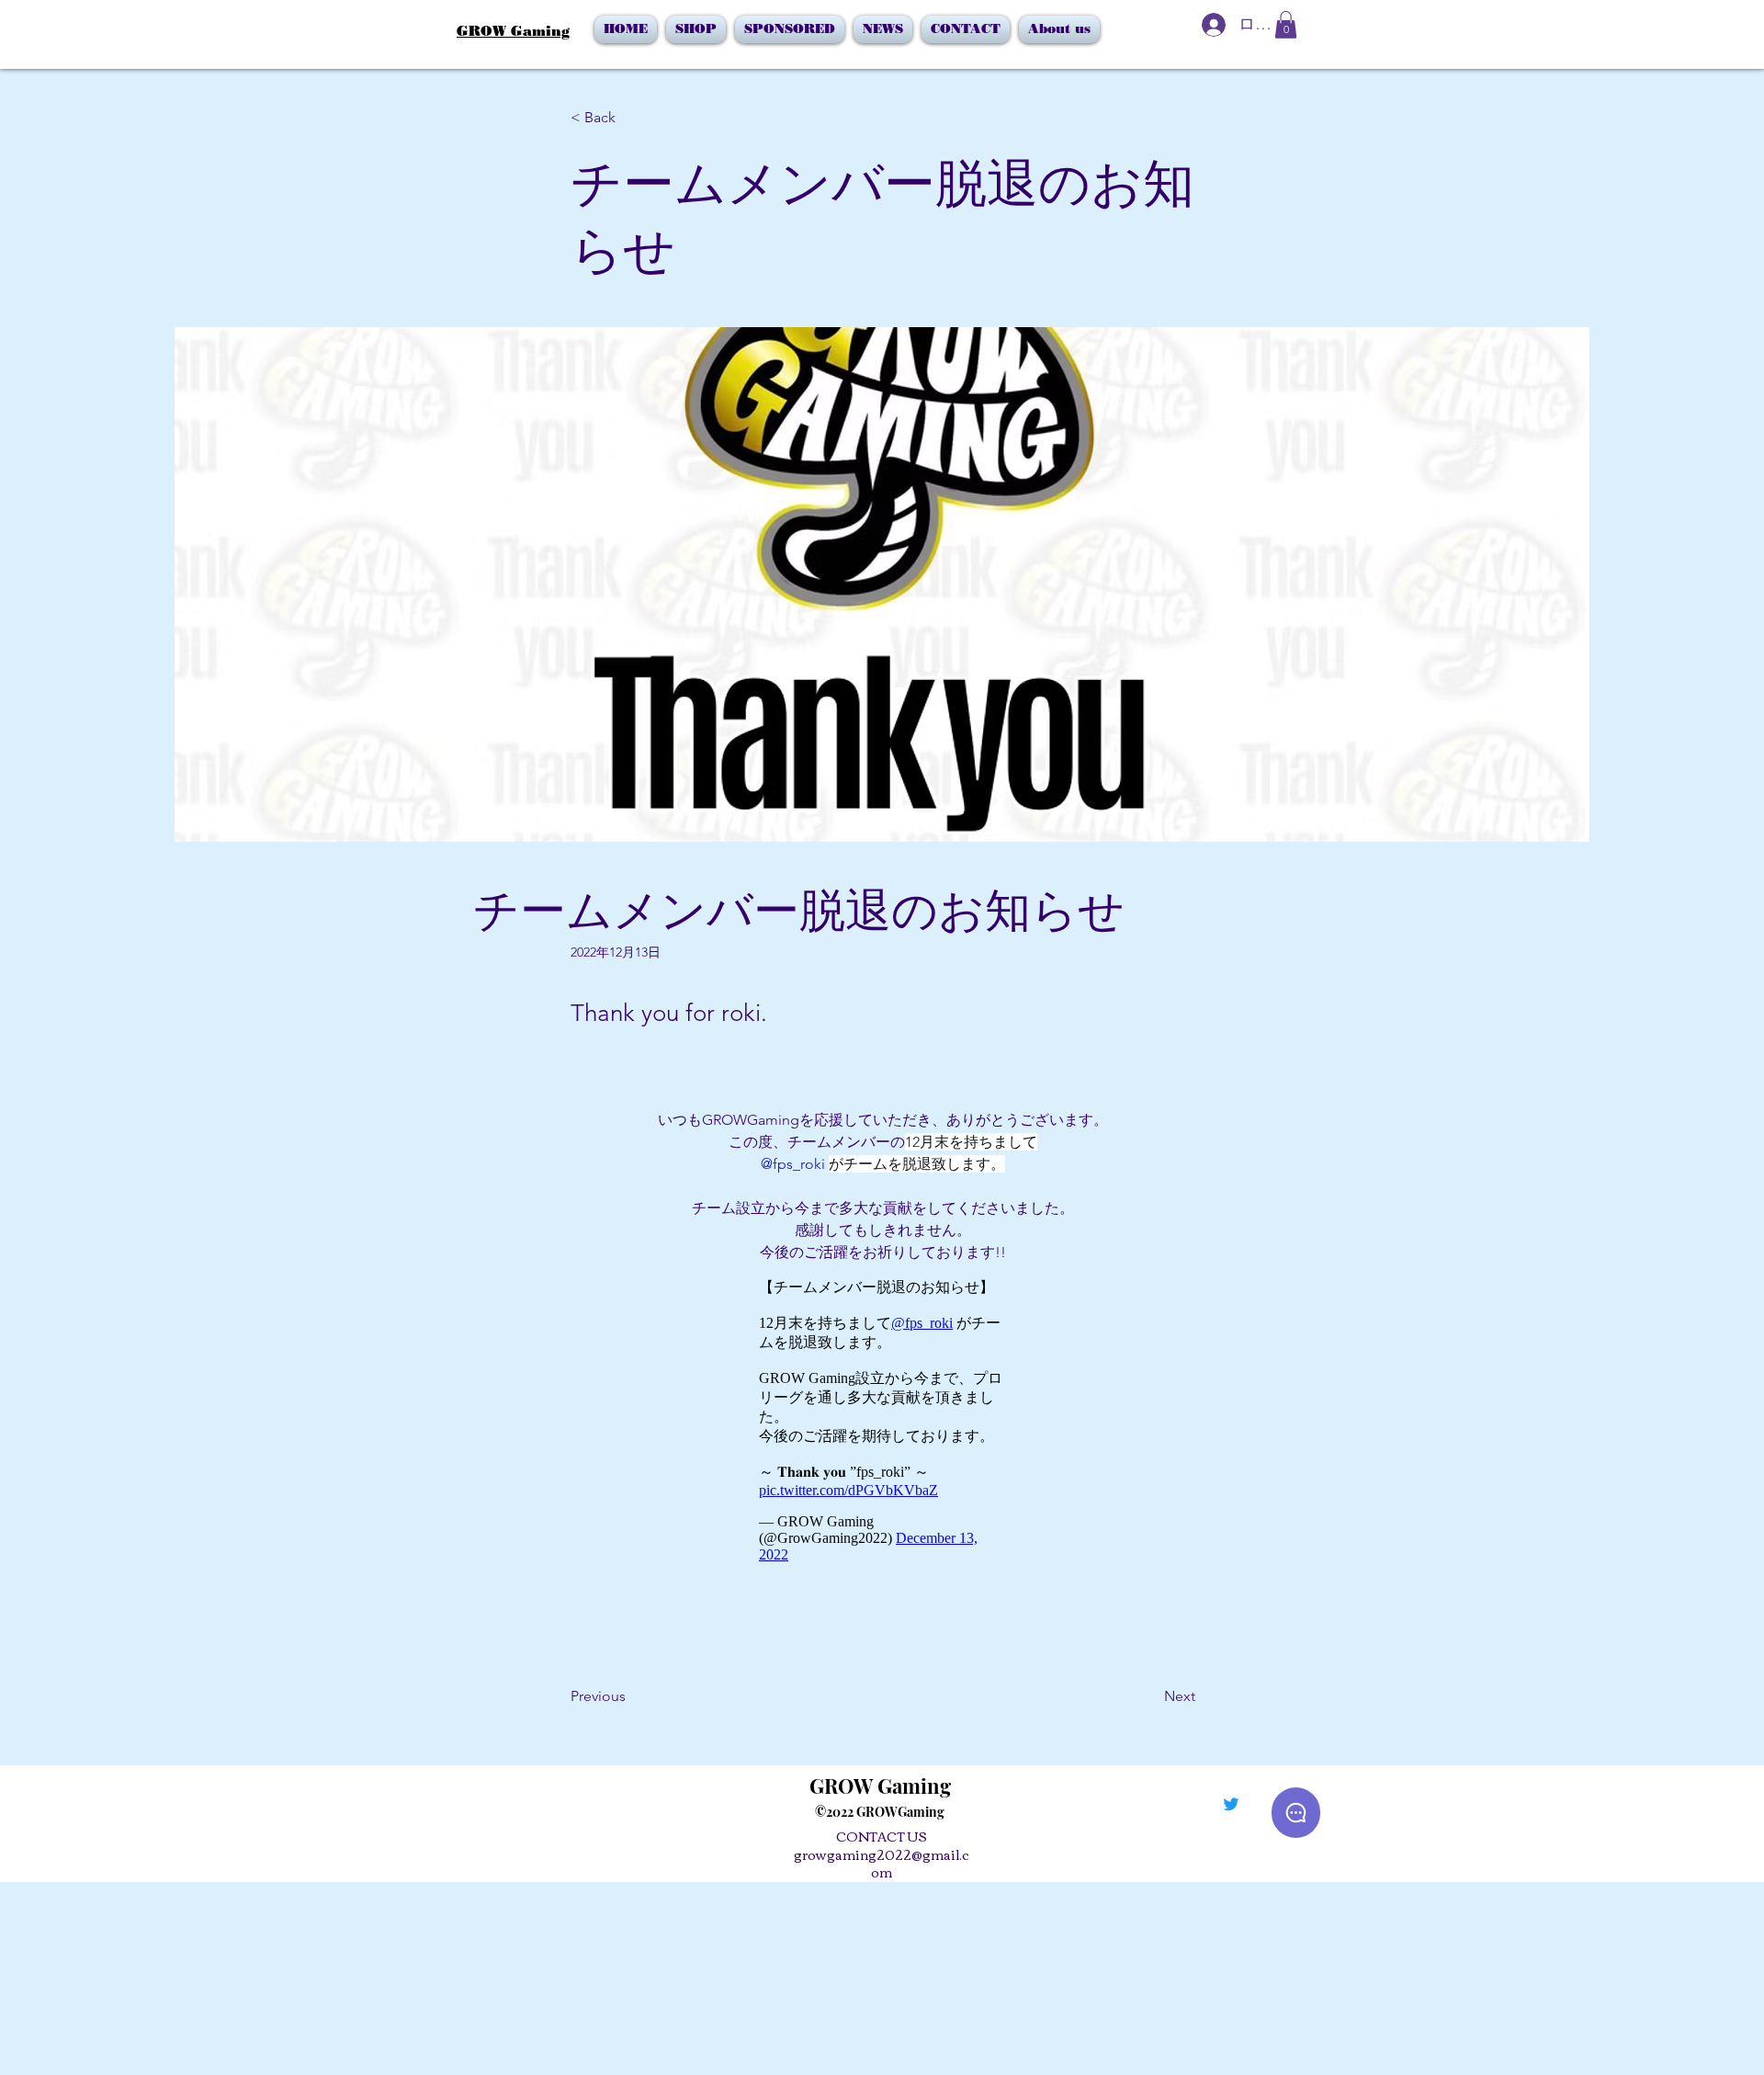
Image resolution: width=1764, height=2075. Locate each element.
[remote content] (883, 1421)
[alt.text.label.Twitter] (1231, 1804)
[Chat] (1296, 1813)
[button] (1286, 25)
